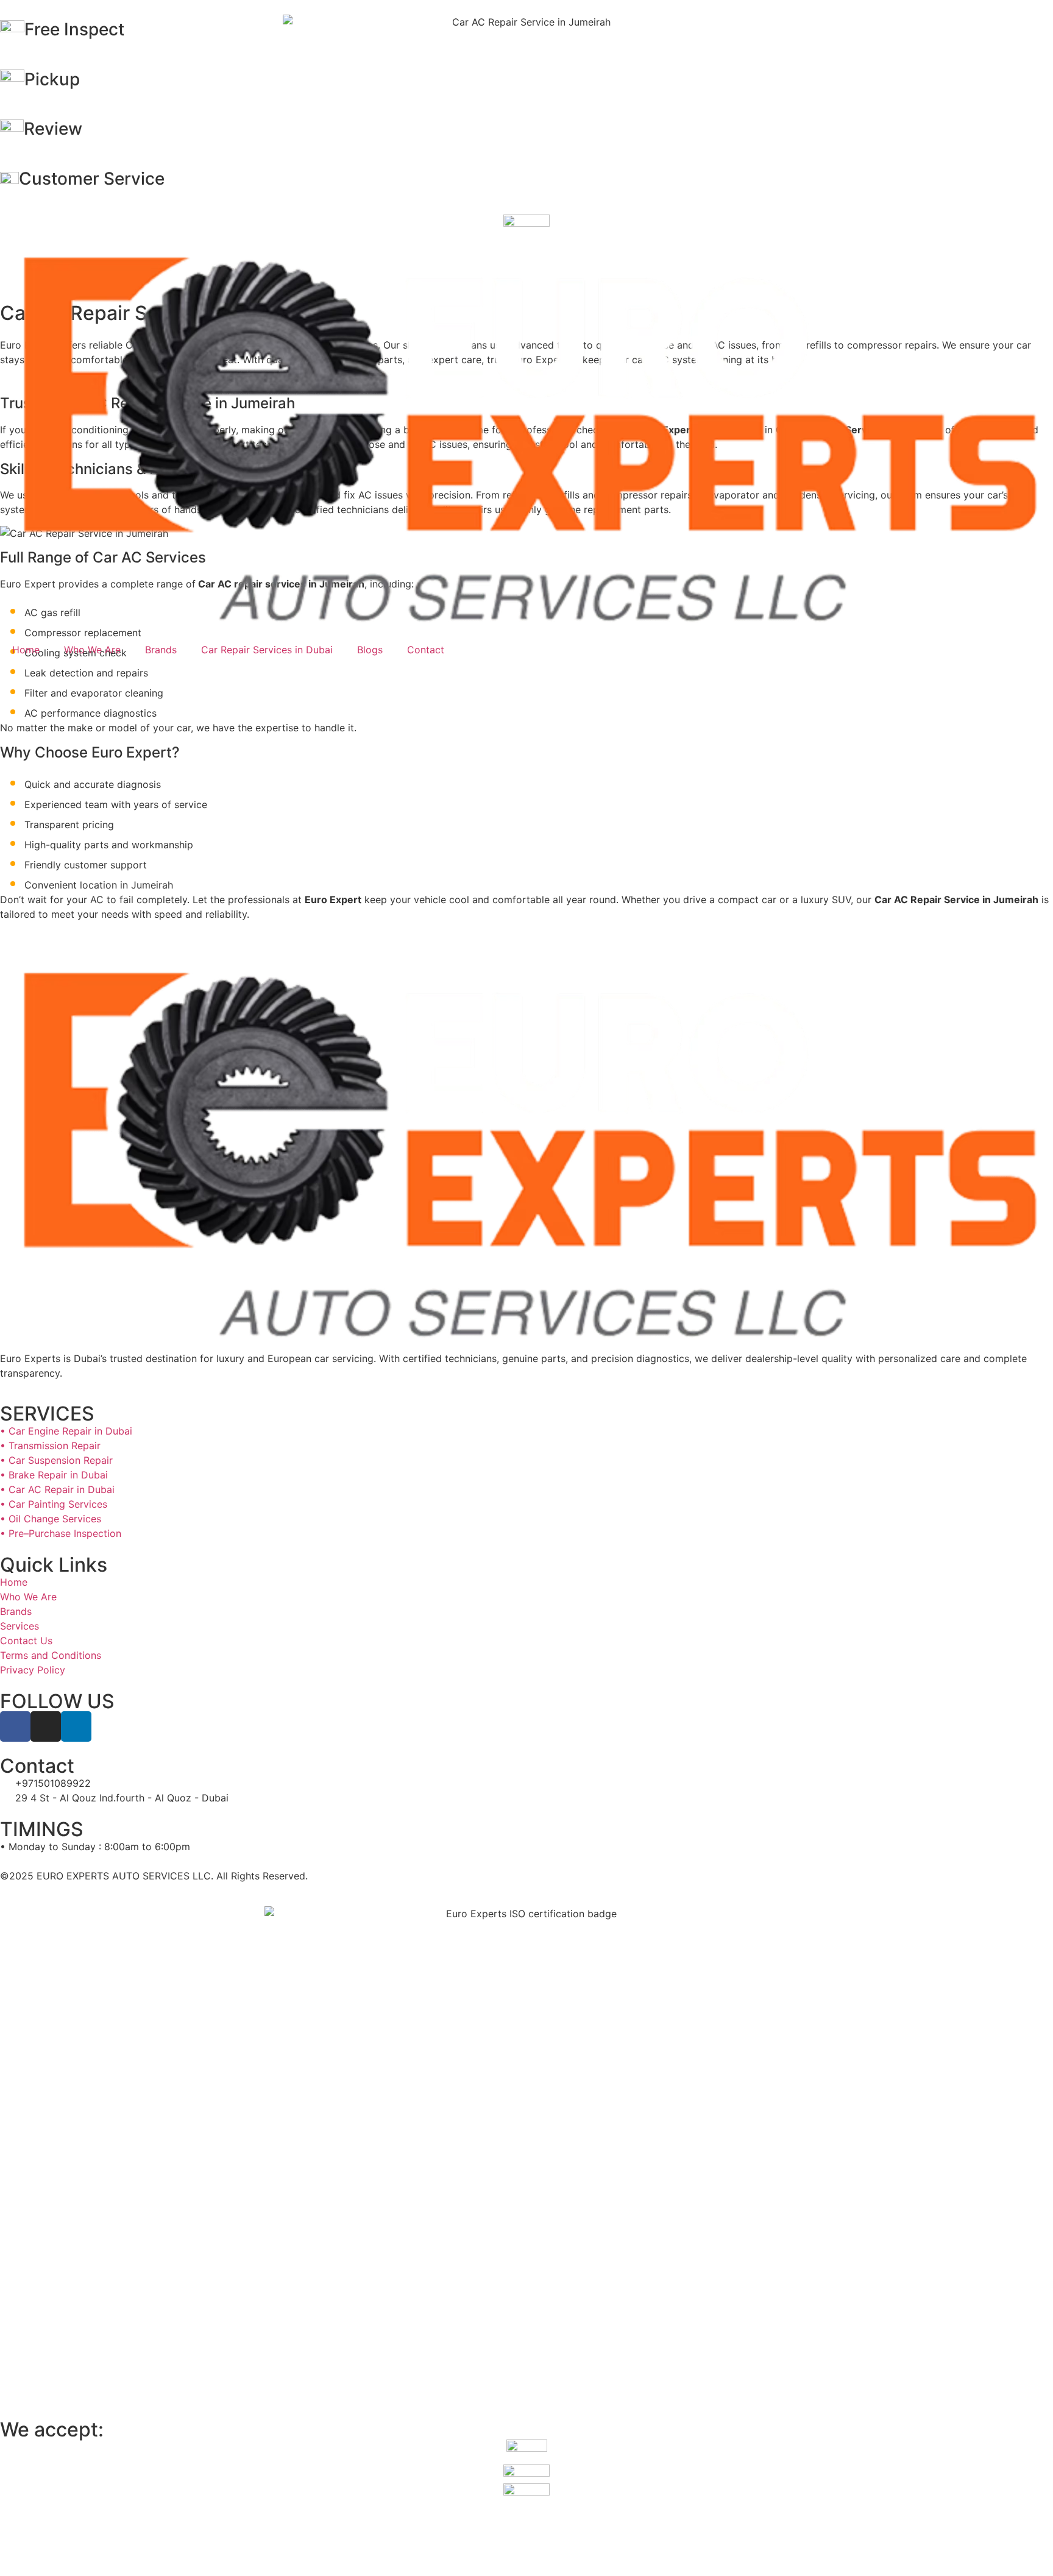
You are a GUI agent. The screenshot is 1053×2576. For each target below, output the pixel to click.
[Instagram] (46, 1726)
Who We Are (92, 650)
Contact (426, 650)
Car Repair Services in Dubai (267, 650)
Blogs (370, 650)
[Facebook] (15, 1726)
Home (26, 650)
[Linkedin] (76, 1726)
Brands (161, 650)
